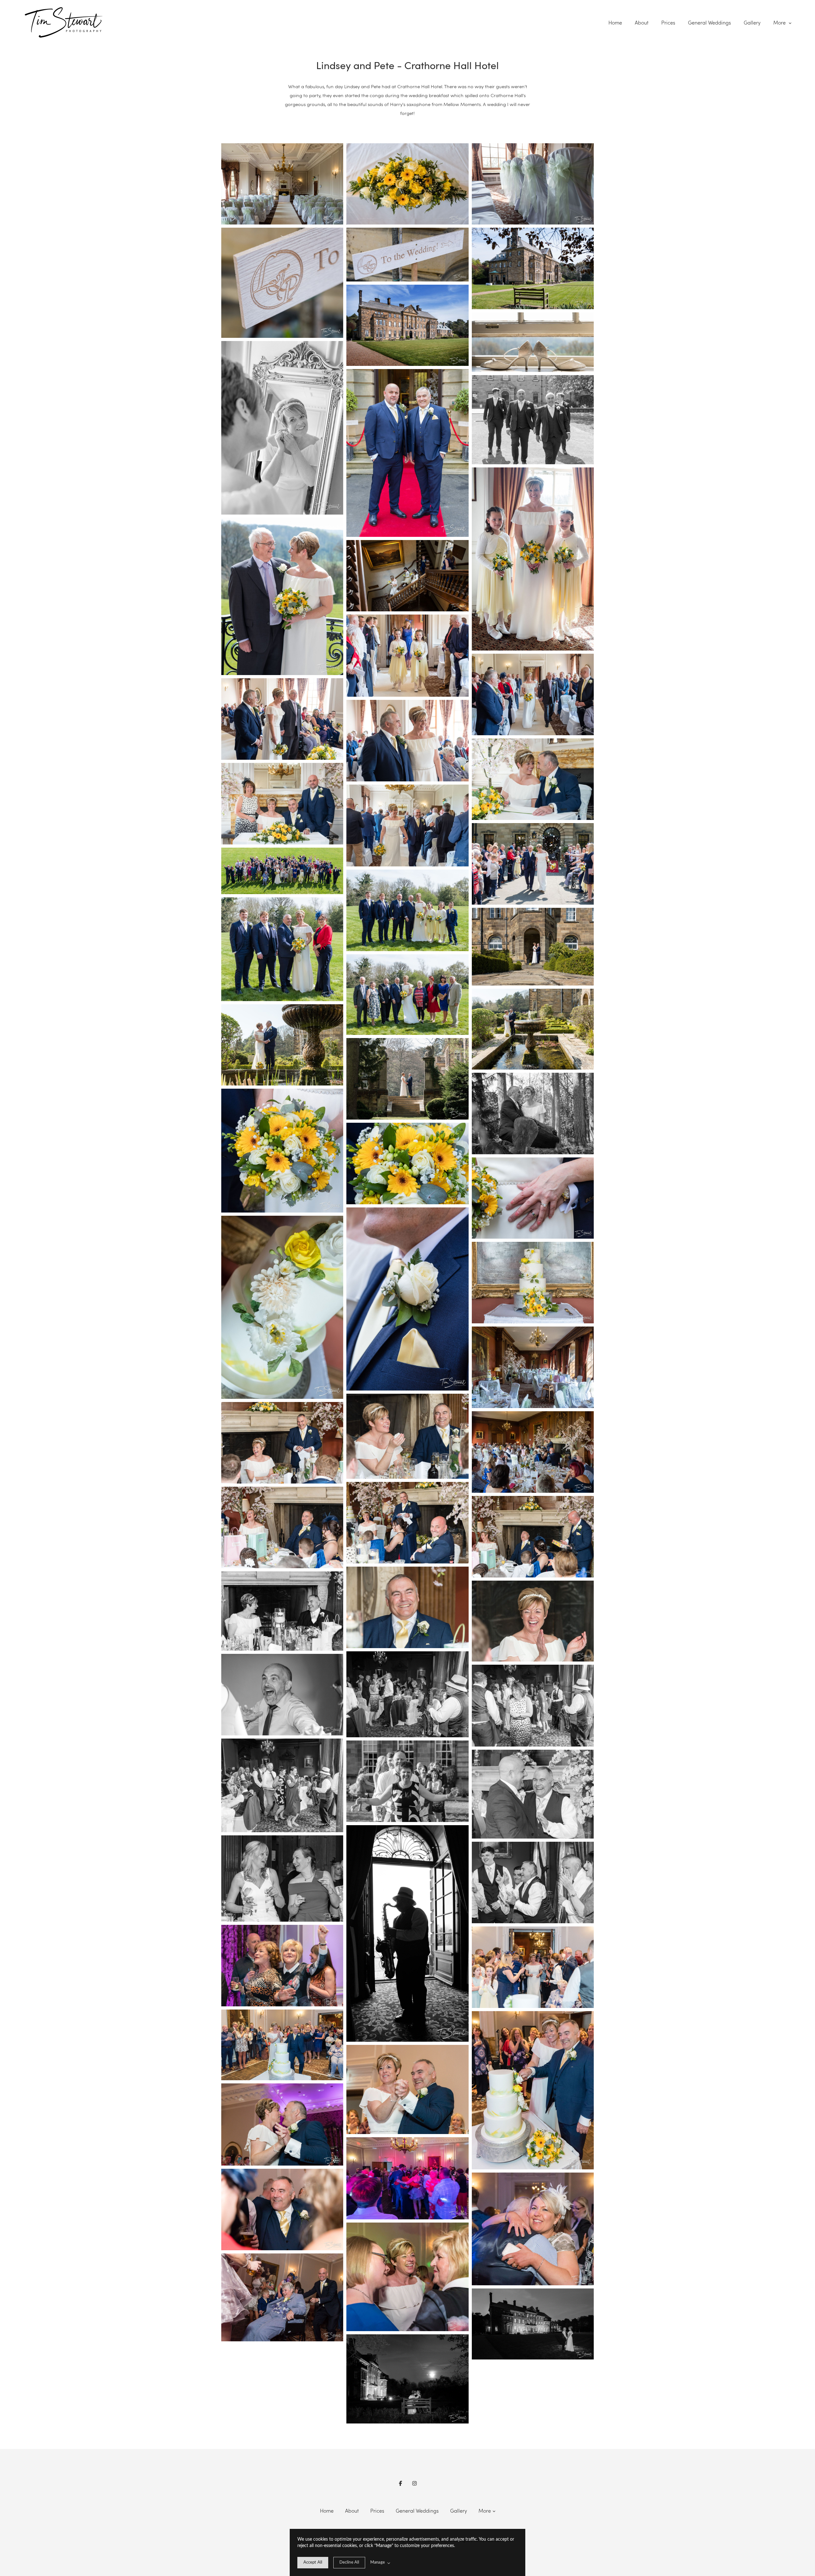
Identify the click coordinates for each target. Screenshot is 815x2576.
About (642, 23)
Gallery (752, 23)
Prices (668, 23)
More (780, 23)
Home (615, 23)
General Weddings (709, 23)
